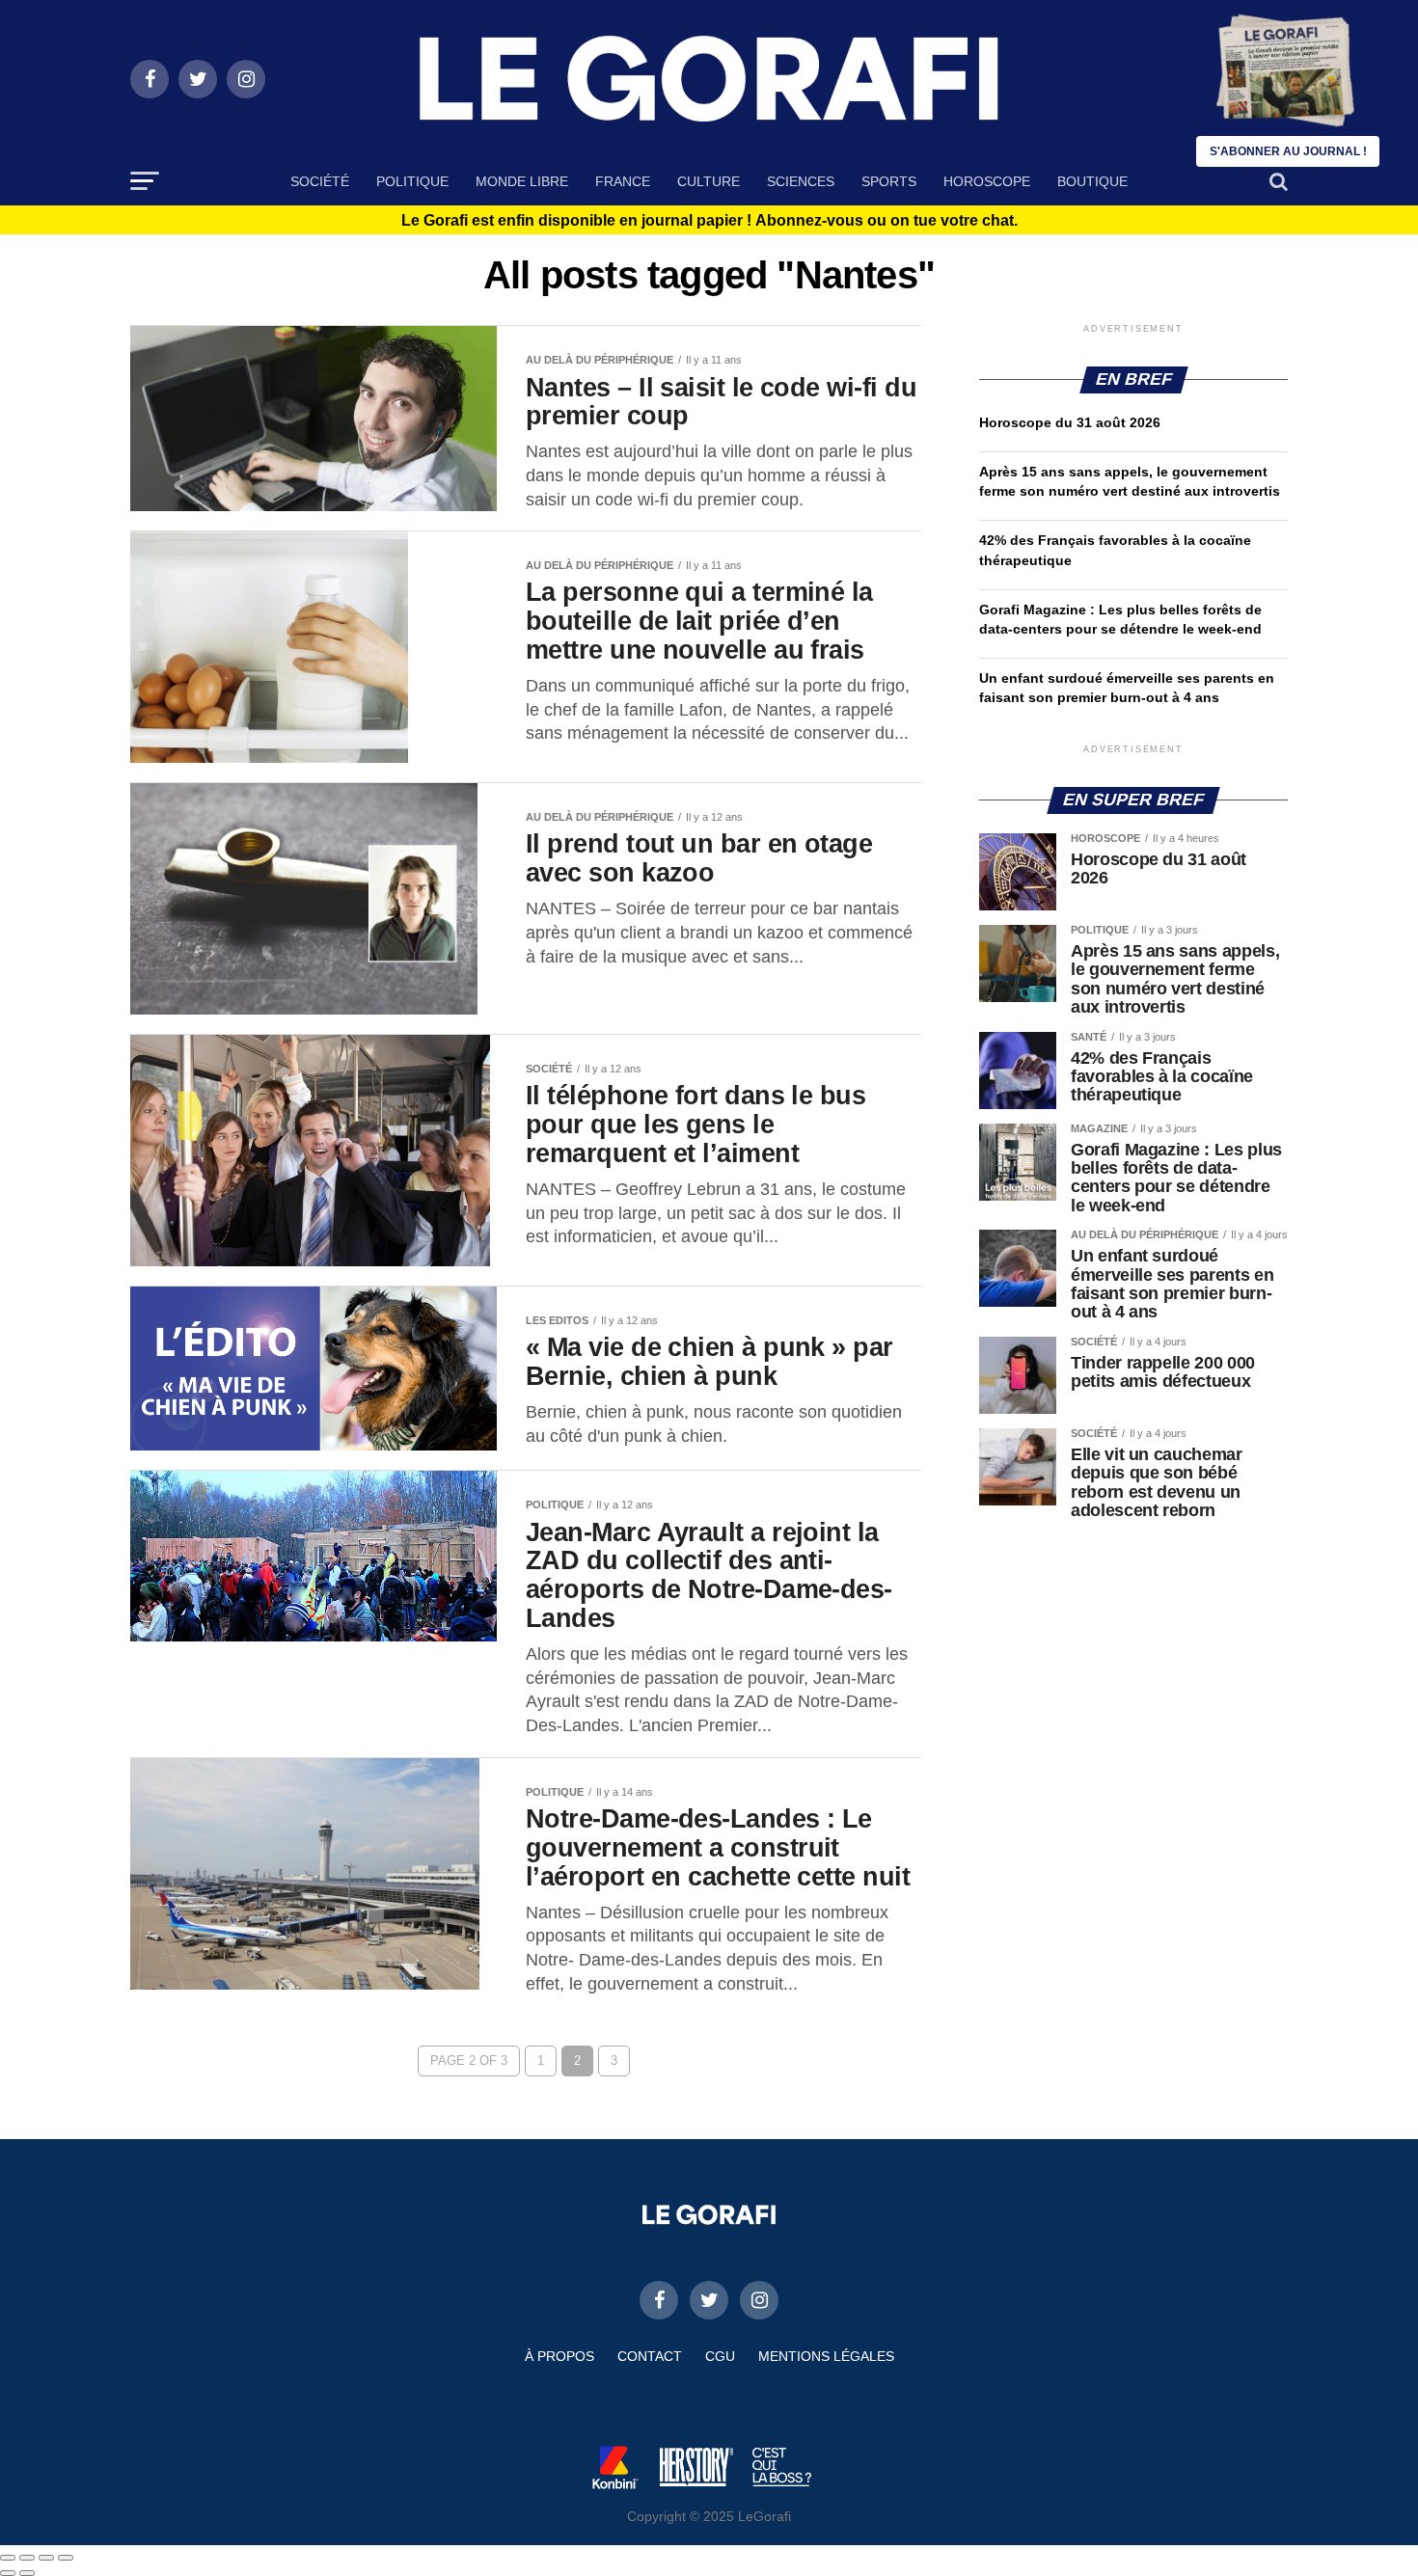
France (623, 181)
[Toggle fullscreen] (46, 2558)
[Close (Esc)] (8, 2558)
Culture (709, 181)
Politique (412, 181)
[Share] (27, 2558)
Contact (650, 2356)
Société (320, 181)
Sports (889, 181)
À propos (559, 2356)
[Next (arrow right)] (27, 2573)
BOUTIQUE (1092, 181)
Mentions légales (826, 2356)
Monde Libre (522, 181)
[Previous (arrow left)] (8, 2573)
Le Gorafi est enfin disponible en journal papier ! (709, 221)
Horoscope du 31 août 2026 (1070, 422)
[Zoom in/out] (66, 2558)
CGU (720, 2356)
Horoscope (987, 181)
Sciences (801, 181)
